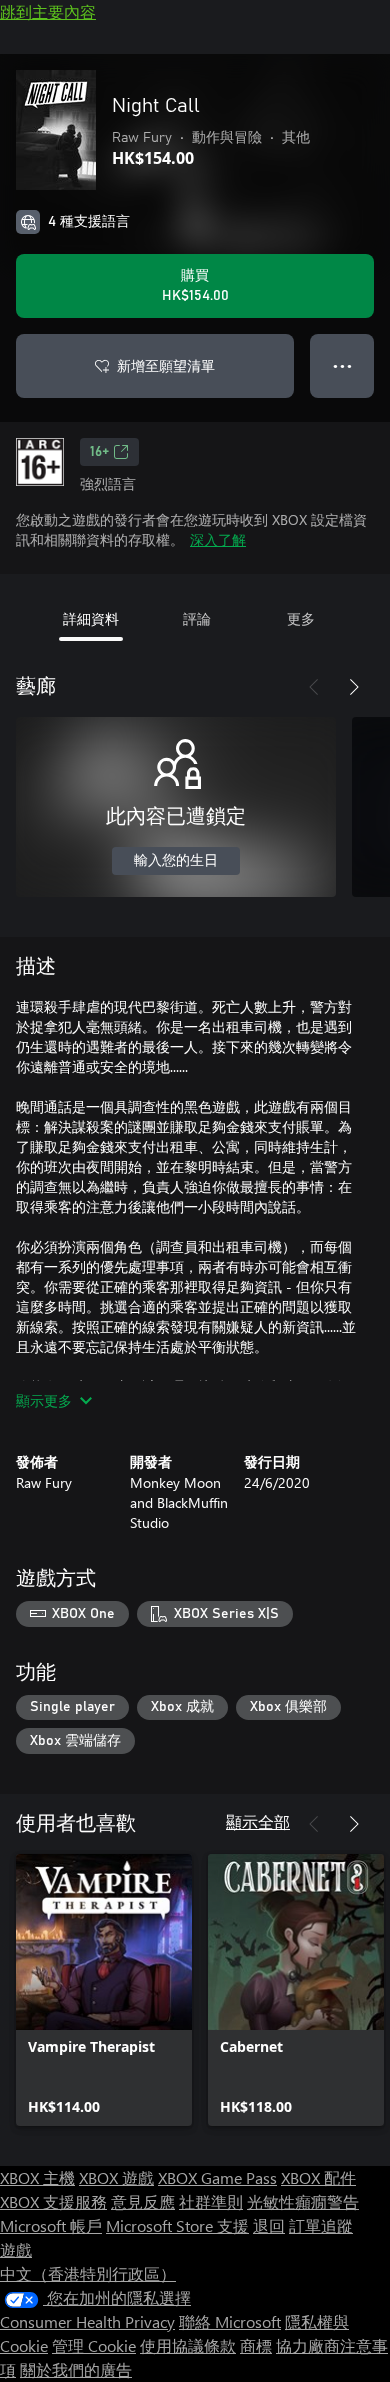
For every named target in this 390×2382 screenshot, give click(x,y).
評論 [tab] (197, 618)
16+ (99, 452)
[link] (104, 1990)
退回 (269, 2225)
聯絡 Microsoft (230, 2321)
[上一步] (314, 687)
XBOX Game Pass (217, 2177)
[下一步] (354, 687)
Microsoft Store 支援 (177, 2225)
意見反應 (143, 2201)
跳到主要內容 (48, 11)
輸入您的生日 (176, 861)
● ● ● (342, 365)
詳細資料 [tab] (91, 618)
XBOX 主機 (37, 2177)
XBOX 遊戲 (116, 2177)
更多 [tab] (301, 618)
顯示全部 (258, 1821)
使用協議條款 (188, 2345)
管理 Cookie (94, 2345)
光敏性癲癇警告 (303, 2201)
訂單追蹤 (321, 2225)
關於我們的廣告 (76, 2369)
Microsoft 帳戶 (51, 2225)
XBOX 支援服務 (53, 2201)
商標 (256, 2345)
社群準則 (211, 2201)
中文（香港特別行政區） (88, 2273)
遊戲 (16, 2249)
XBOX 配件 (318, 2177)
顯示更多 (44, 1400)
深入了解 (218, 539)
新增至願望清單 (166, 365)
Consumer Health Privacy (87, 2321)
